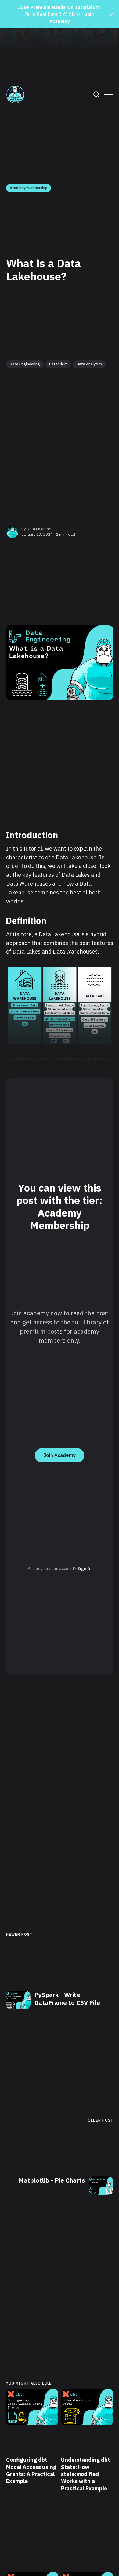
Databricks (58, 364)
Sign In (84, 1569)
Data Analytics (89, 364)
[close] (112, 14)
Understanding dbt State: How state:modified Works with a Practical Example (86, 2474)
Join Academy (60, 1455)
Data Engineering (25, 364)
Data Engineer (39, 529)
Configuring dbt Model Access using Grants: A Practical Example (31, 2470)
